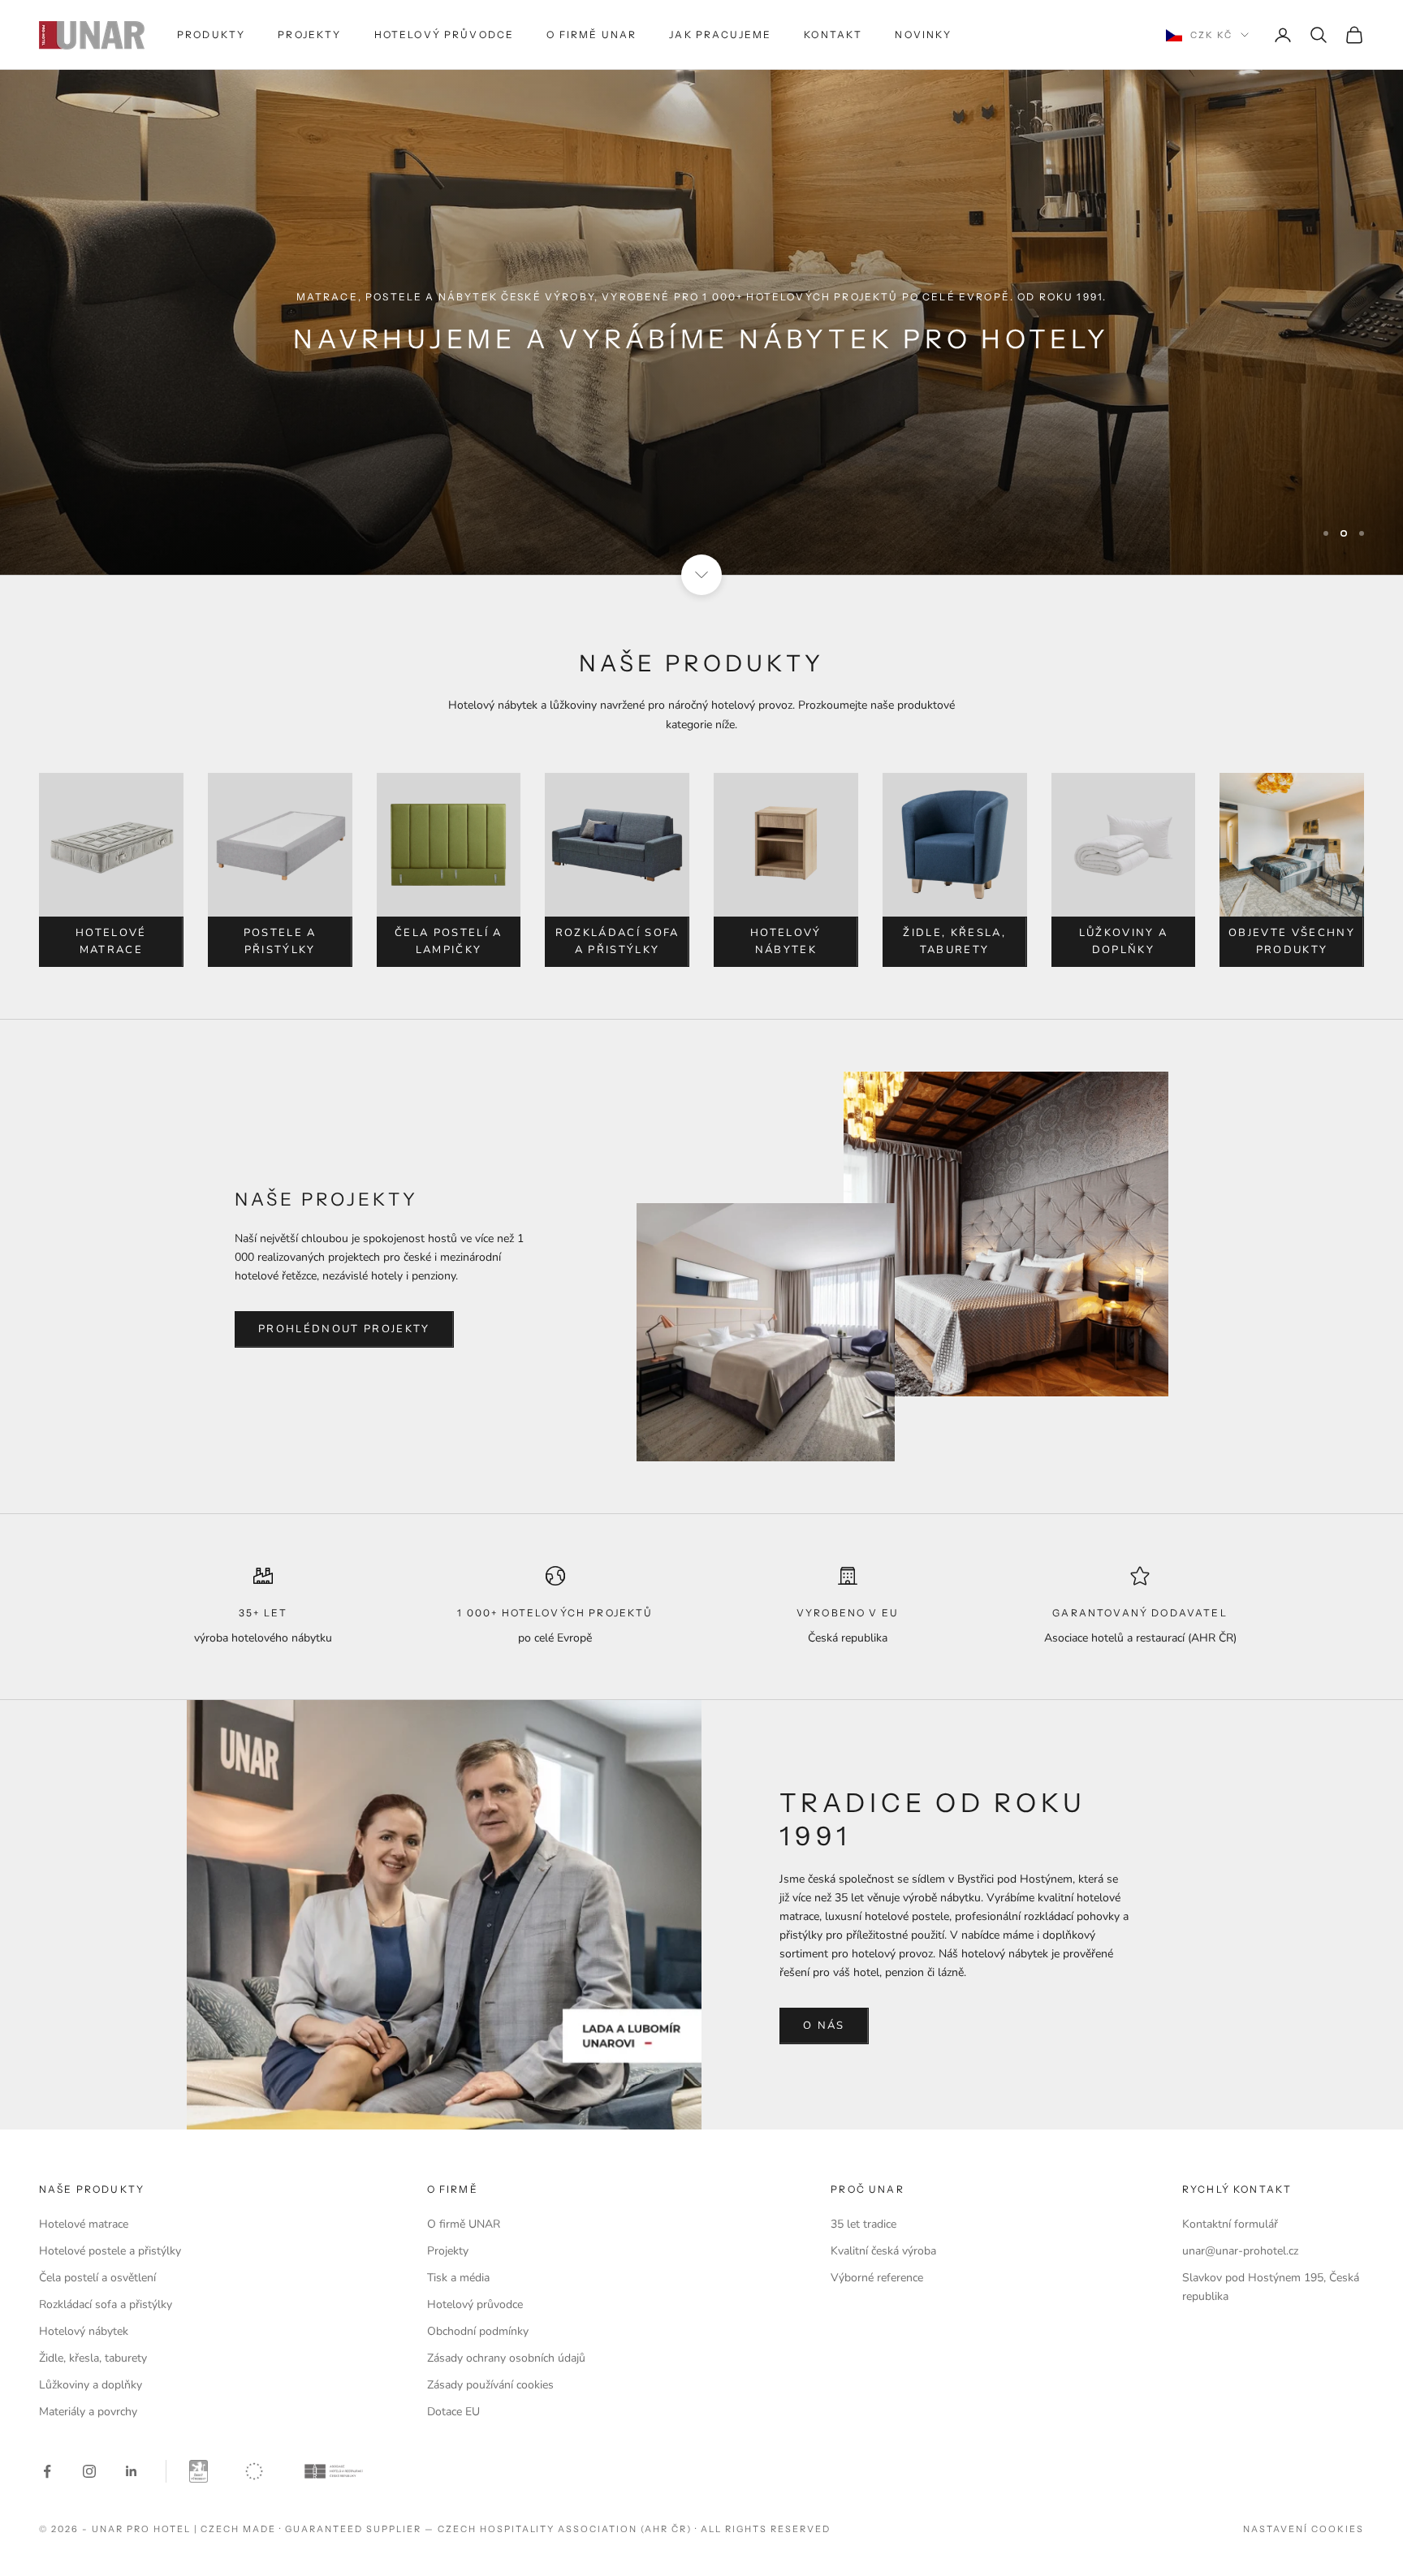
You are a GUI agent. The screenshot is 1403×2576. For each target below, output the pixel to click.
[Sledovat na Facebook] (47, 2471)
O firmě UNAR (591, 35)
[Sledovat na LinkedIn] (132, 2471)
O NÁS (824, 2026)
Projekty (309, 35)
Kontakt (833, 35)
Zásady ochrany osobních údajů (506, 2358)
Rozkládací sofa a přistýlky (617, 941)
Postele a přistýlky (280, 941)
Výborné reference (877, 2278)
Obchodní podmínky (478, 2331)
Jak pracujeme (720, 35)
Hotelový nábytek (786, 941)
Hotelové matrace (111, 941)
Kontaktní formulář (1230, 2224)
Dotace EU (453, 2412)
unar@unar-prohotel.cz (1240, 2251)
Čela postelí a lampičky (449, 941)
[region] (701, 322)
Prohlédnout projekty (344, 1329)
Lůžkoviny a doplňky (1124, 941)
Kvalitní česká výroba (883, 2251)
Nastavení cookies (1304, 2529)
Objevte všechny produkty (1292, 941)
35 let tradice (863, 2224)
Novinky (923, 35)
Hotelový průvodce (445, 35)
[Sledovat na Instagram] (89, 2471)
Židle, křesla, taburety (954, 941)
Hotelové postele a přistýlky (110, 2251)
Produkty (211, 35)
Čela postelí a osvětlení (97, 2278)
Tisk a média (458, 2278)
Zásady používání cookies (490, 2385)
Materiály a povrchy (88, 2412)
